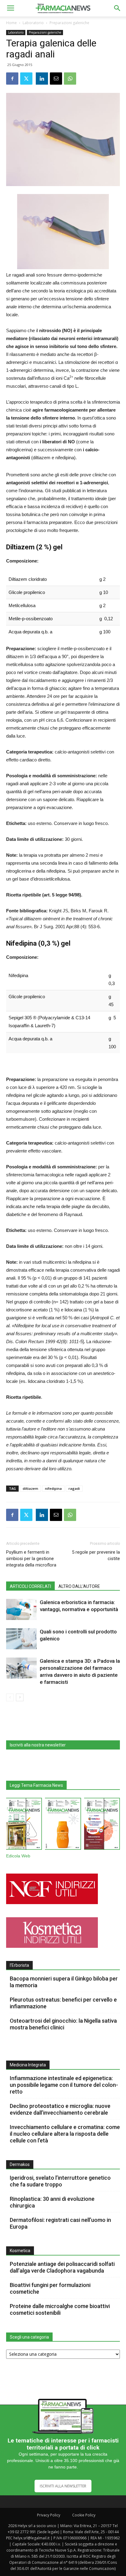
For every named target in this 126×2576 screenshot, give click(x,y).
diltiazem (30, 1488)
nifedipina (53, 1488)
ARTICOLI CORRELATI (30, 1586)
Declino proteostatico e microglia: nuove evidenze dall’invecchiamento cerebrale (60, 2109)
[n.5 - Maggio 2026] (102, 1825)
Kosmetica (20, 2251)
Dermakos (20, 2164)
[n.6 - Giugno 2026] (63, 1825)
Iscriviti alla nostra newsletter (38, 1745)
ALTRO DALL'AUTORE (79, 1586)
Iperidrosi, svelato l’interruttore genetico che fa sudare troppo (60, 2181)
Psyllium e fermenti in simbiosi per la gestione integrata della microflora (31, 1559)
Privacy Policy (49, 2515)
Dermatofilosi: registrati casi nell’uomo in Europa (60, 2223)
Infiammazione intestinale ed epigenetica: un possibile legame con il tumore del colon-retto (64, 2085)
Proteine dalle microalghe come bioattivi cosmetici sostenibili (60, 2309)
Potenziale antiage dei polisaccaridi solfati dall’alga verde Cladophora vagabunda (62, 2267)
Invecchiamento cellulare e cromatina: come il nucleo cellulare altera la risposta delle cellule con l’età (65, 2134)
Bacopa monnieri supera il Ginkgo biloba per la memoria (64, 1982)
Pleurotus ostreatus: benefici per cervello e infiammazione (63, 2003)
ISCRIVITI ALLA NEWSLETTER (63, 2486)
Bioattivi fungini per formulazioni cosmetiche (50, 2288)
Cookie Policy (84, 2515)
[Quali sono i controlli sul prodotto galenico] (21, 1639)
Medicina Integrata (28, 2065)
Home (11, 23)
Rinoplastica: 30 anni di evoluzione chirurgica (52, 2202)
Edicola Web (18, 1856)
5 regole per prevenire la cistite (96, 1555)
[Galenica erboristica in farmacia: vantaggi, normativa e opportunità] (21, 1609)
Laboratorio (33, 23)
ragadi (74, 1488)
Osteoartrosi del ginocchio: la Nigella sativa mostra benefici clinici (63, 2024)
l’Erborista (19, 1965)
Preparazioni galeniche (69, 23)
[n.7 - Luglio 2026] (24, 1825)
